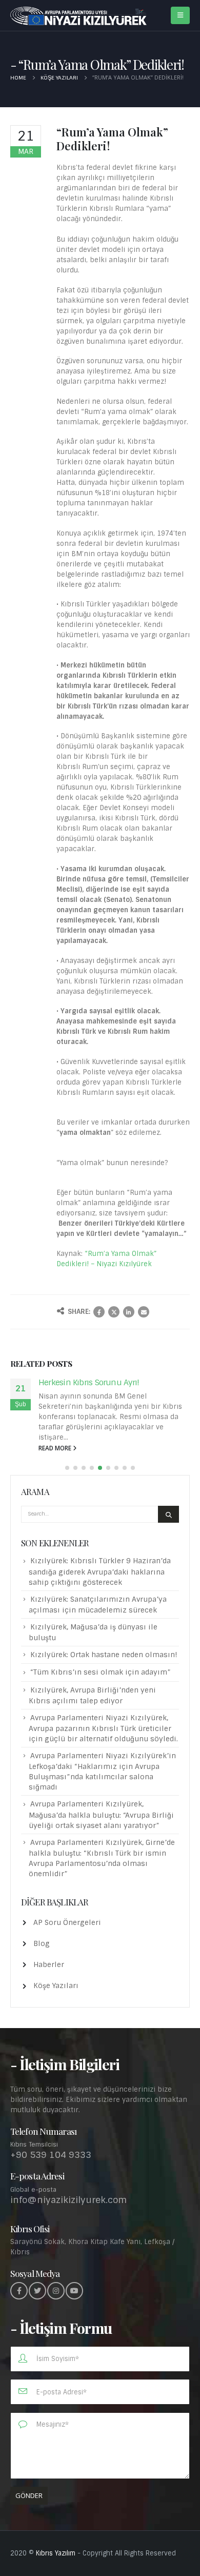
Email (144, 1312)
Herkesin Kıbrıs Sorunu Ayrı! (89, 1382)
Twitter (114, 1312)
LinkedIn (129, 1312)
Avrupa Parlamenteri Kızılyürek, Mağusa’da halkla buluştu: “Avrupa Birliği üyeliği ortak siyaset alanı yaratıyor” (101, 1814)
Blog (42, 1943)
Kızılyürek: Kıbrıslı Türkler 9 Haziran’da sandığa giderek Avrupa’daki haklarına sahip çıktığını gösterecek (100, 1571)
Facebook (99, 1312)
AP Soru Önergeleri (67, 1922)
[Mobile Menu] (180, 15)
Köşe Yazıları (56, 1985)
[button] (67, 1468)
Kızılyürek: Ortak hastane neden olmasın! (104, 1655)
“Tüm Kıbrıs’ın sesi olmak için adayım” (101, 1672)
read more (56, 1448)
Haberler (49, 1964)
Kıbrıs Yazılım (56, 2553)
